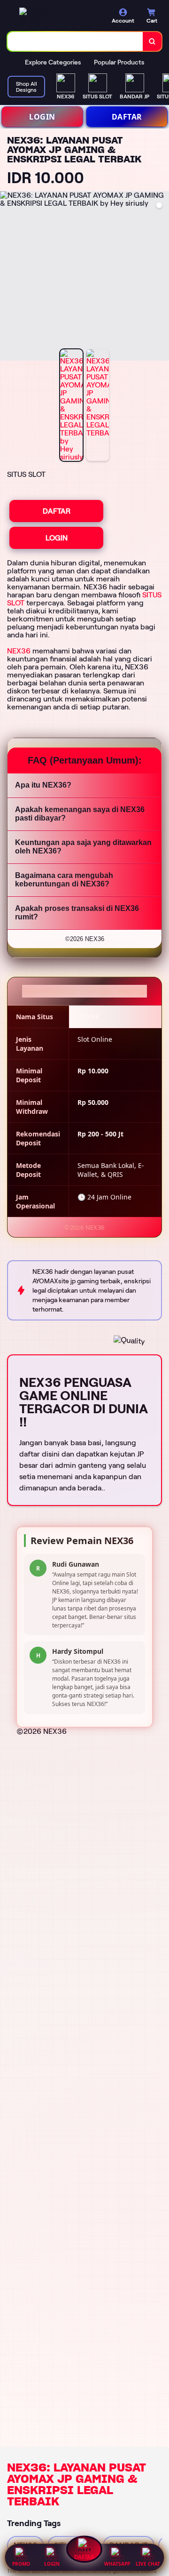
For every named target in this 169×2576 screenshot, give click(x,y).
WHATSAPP (117, 2564)
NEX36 (19, 651)
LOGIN (42, 117)
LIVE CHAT (148, 2564)
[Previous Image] (8, 277)
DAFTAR (127, 117)
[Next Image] (161, 277)
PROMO (21, 2564)
